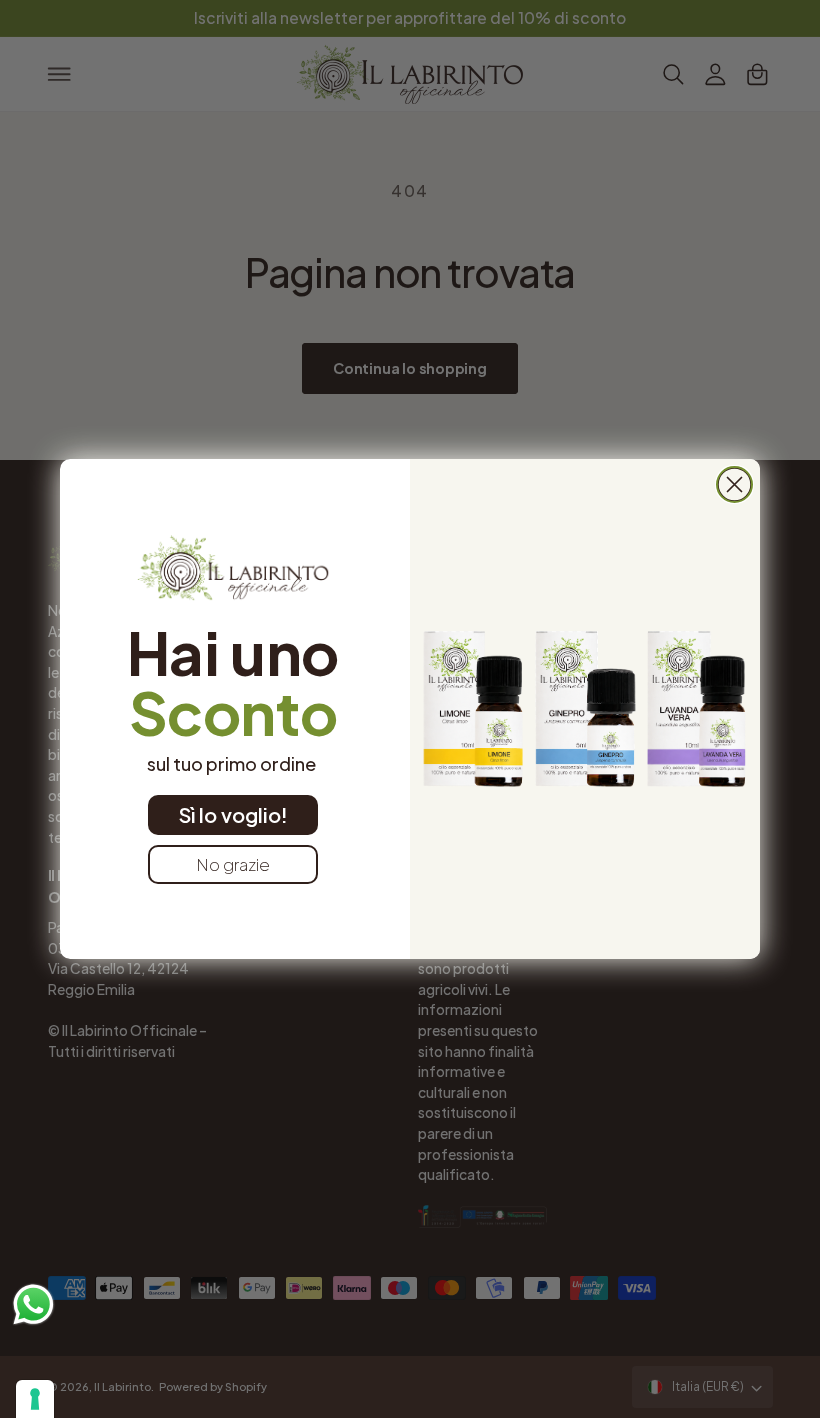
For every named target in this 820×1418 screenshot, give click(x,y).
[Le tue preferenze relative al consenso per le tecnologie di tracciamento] (35, 1399)
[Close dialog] (734, 484)
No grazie (233, 864)
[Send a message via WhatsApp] (33, 1304)
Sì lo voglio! (233, 814)
